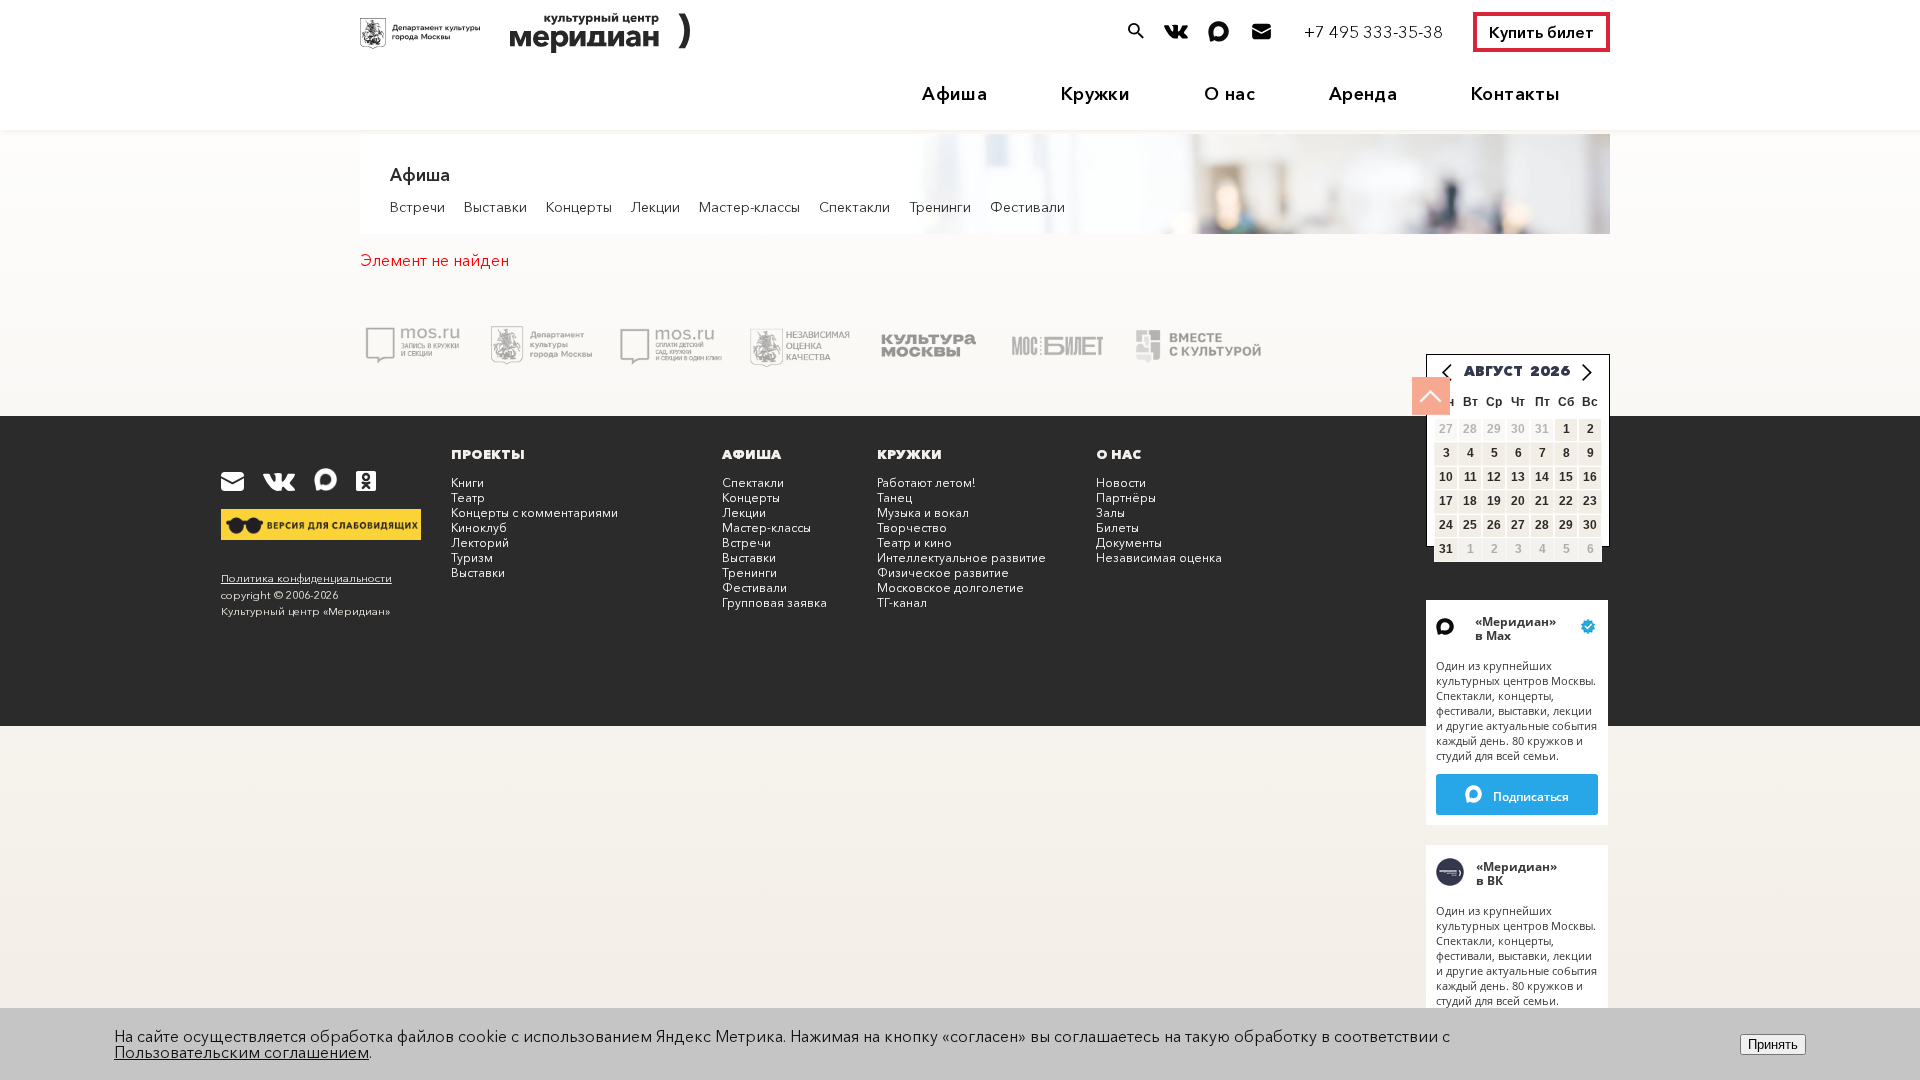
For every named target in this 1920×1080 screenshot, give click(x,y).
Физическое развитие (943, 572)
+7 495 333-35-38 (1373, 31)
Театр (468, 497)
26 (1494, 525)
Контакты (1515, 94)
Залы (1110, 512)
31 (1446, 549)
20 (1518, 501)
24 (1446, 525)
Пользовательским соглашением (241, 1052)
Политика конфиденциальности (306, 578)
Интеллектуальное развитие (961, 557)
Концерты (579, 207)
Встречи (417, 207)
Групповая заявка (774, 602)
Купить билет (1541, 32)
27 (1518, 525)
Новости (1121, 482)
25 (1470, 525)
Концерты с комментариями (534, 512)
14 (1542, 477)
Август (1493, 371)
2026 (1550, 371)
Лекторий (480, 542)
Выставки (495, 207)
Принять (1773, 1044)
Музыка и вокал (923, 512)
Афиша (954, 94)
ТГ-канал (902, 602)
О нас (1229, 94)
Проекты (488, 454)
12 (1494, 477)
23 (1590, 501)
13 (1518, 477)
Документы (1129, 542)
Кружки (1095, 94)
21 (1542, 501)
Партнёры (1126, 497)
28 (1542, 525)
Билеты (1117, 527)
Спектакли (854, 207)
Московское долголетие (950, 587)
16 (1590, 477)
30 (1590, 525)
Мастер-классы (749, 207)
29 (1566, 525)
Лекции (655, 207)
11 (1470, 477)
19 (1494, 501)
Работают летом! (926, 482)
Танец (894, 497)
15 (1566, 477)
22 (1566, 501)
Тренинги (940, 207)
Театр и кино (914, 542)
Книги (467, 482)
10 (1446, 477)
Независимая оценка (1159, 557)
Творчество (912, 527)
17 (1446, 501)
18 (1470, 501)
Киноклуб (479, 527)
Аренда (1363, 94)
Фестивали (1027, 207)
